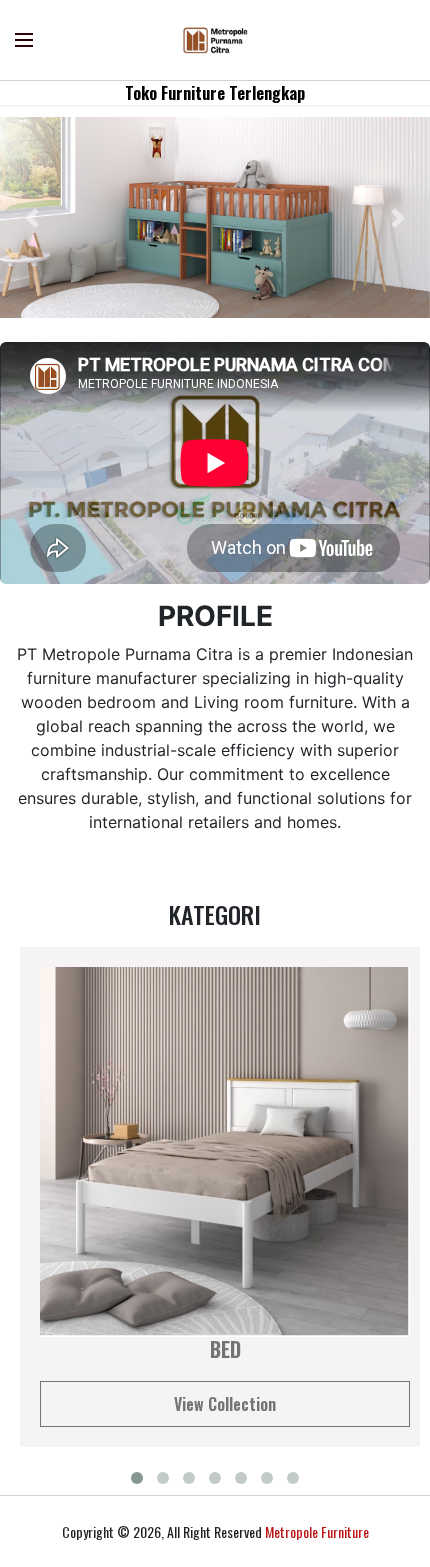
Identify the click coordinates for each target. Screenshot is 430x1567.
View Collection (225, 1404)
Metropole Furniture (317, 1531)
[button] (32, 217)
